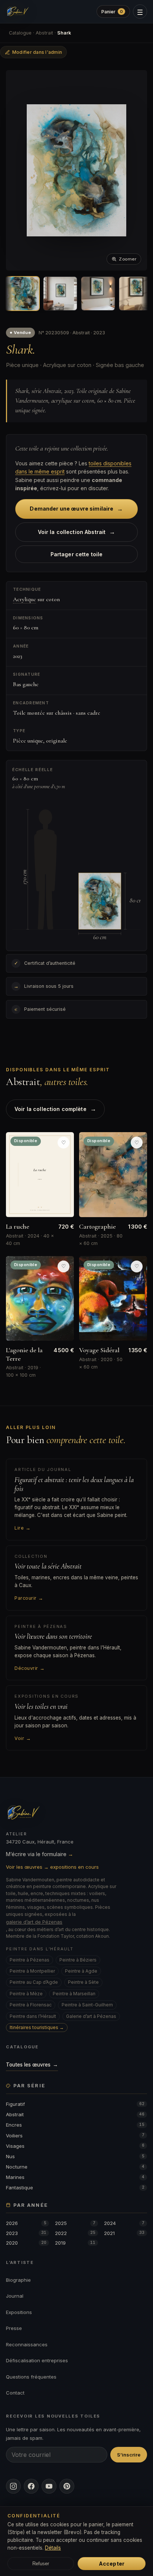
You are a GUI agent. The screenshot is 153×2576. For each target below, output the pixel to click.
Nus (75, 2156)
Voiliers (75, 2136)
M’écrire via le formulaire (40, 1854)
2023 (26, 2233)
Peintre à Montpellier (32, 1971)
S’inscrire (129, 2455)
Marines (75, 2177)
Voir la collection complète (55, 1109)
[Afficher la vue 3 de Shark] (98, 294)
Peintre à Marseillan (74, 1994)
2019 (75, 2243)
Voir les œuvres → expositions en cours (52, 1867)
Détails (53, 2548)
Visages (75, 2146)
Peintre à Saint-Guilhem (87, 2005)
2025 (75, 2223)
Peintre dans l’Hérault (33, 2016)
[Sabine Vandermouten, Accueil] (18, 12)
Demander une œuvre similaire (76, 509)
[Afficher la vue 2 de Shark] (60, 294)
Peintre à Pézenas (30, 1960)
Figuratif (75, 2104)
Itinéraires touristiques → (37, 2027)
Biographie (18, 2280)
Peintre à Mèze (26, 1994)
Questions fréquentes (31, 2377)
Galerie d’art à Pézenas (91, 2016)
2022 (75, 2233)
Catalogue (20, 33)
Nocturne (75, 2167)
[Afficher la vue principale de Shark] (22, 294)
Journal (15, 2296)
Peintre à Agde (81, 1971)
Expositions (19, 2312)
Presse (14, 2328)
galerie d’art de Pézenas (34, 1922)
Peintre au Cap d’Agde (34, 1982)
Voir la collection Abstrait (77, 532)
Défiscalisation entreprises (37, 2360)
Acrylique (25, 599)
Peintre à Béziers (78, 1960)
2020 (26, 2243)
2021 (124, 2233)
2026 (26, 2223)
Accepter (112, 2564)
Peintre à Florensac (31, 2005)
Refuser (41, 2564)
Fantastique (75, 2187)
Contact (15, 2393)
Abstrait (44, 33)
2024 (124, 2223)
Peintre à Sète (83, 1982)
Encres (75, 2125)
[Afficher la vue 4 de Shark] (136, 294)
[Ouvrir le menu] (140, 12)
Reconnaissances (27, 2344)
